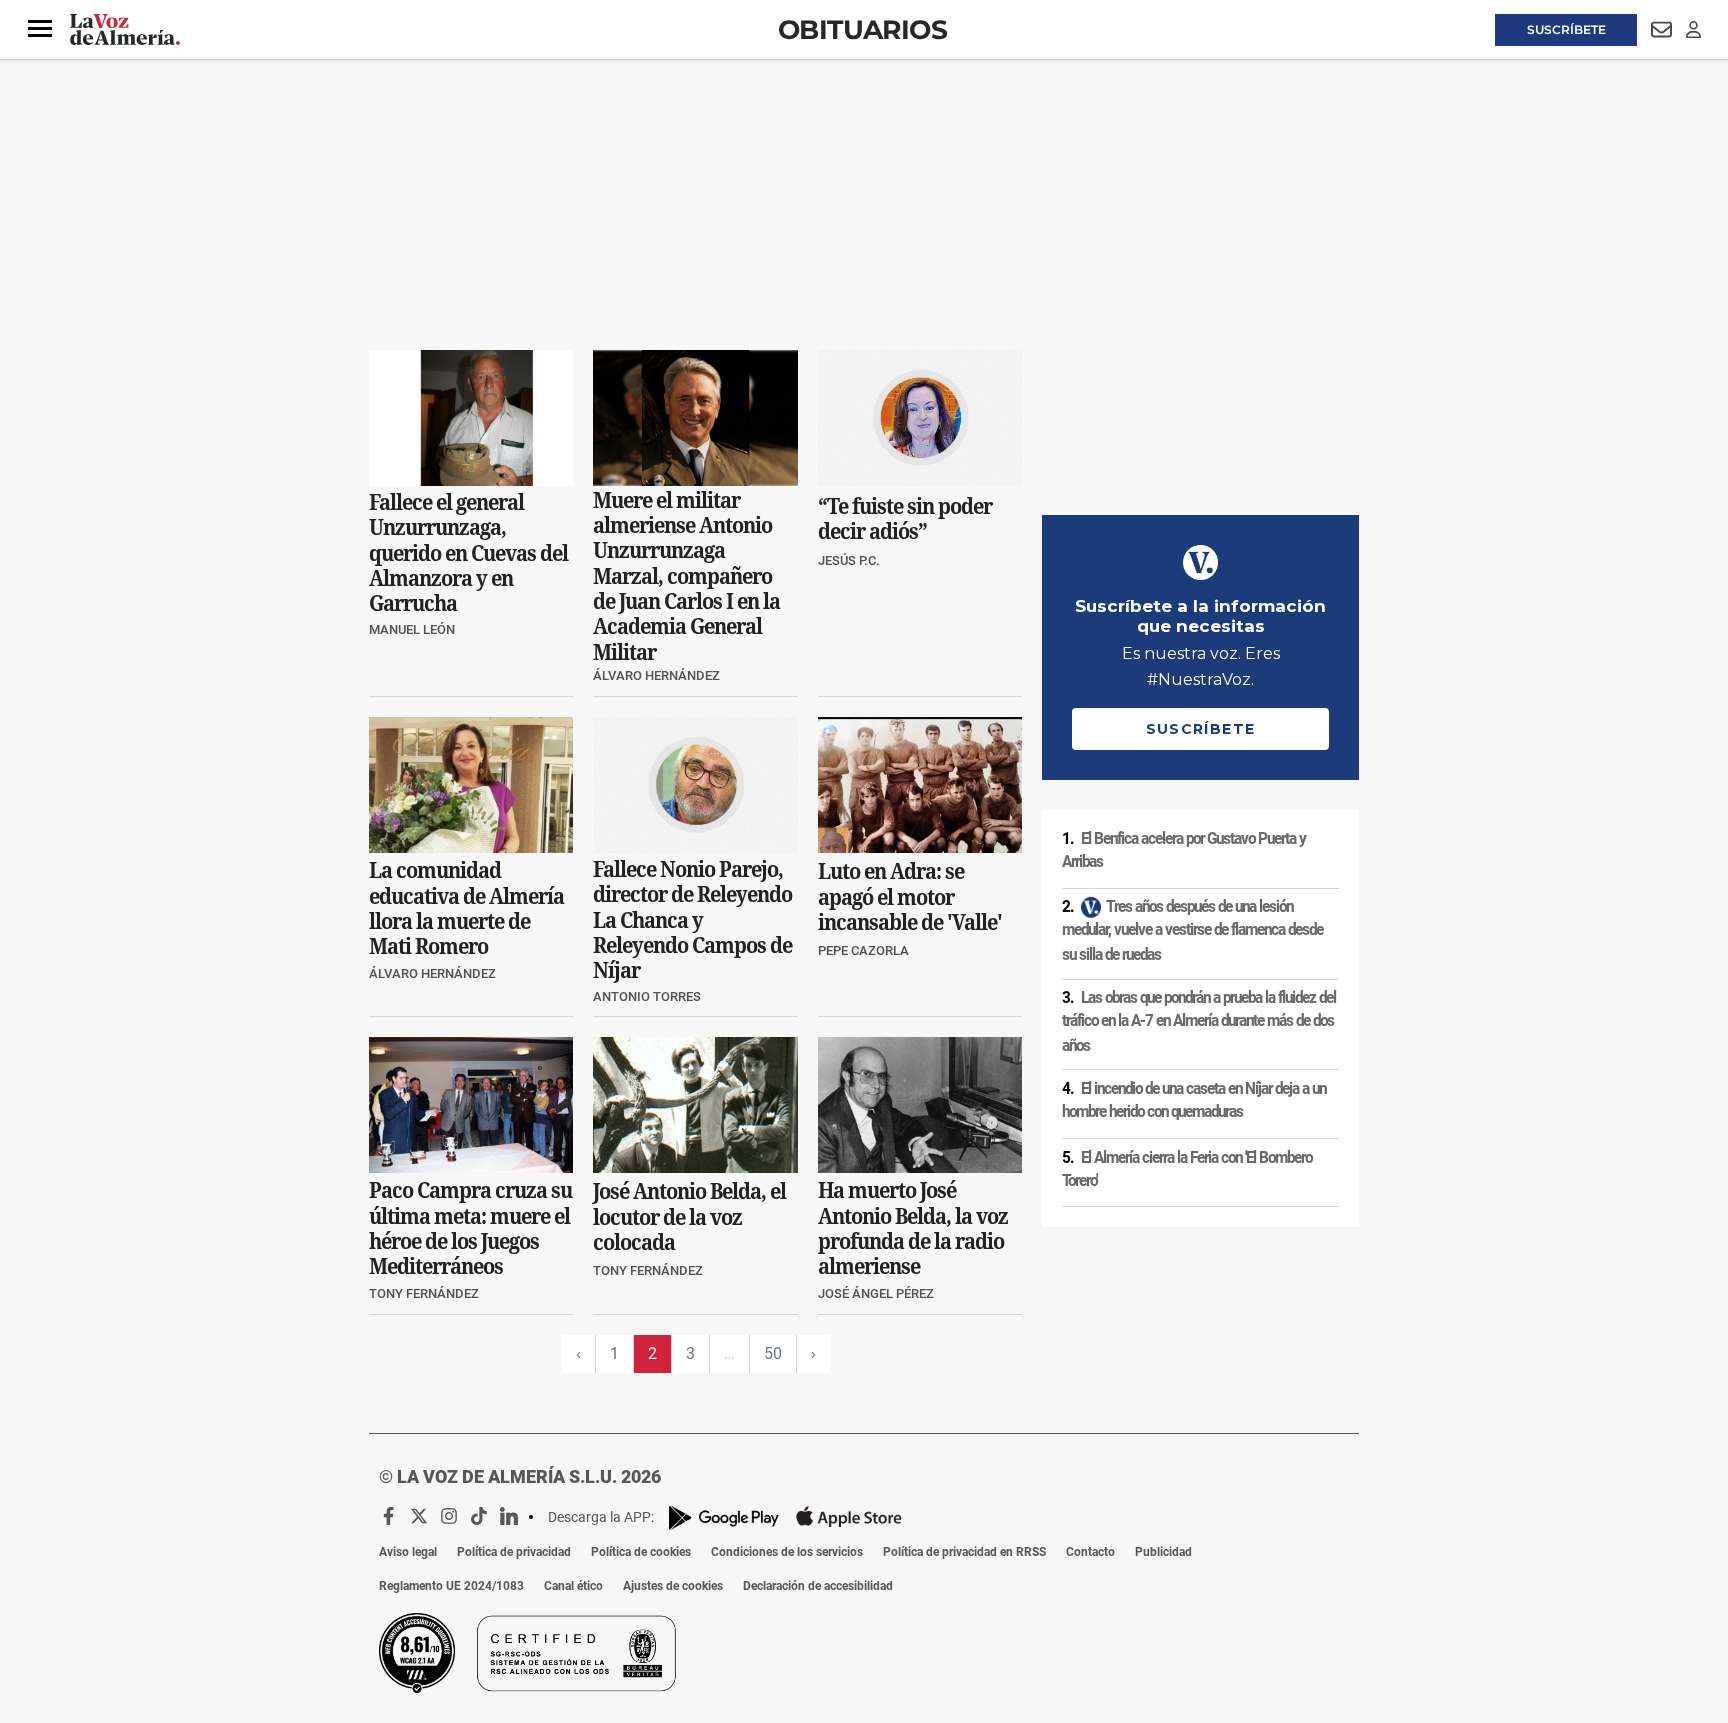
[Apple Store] (849, 1517)
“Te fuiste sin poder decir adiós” (905, 519)
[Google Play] (724, 1517)
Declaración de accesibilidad (818, 1586)
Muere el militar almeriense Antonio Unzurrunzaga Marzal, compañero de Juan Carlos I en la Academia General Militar (686, 576)
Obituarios (862, 29)
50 (773, 1353)
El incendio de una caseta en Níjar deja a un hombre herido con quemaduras (1194, 1100)
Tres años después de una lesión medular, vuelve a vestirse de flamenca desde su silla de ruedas (1192, 930)
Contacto (1090, 1552)
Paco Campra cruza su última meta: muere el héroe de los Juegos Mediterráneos (470, 1229)
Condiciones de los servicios (787, 1552)
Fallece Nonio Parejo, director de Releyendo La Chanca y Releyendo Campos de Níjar (692, 920)
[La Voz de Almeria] (125, 30)
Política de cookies (641, 1552)
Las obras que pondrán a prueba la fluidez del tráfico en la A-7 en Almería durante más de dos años (1199, 1020)
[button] (40, 29)
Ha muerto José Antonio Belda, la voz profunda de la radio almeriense (913, 1229)
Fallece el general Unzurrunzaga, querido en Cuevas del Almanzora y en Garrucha (468, 553)
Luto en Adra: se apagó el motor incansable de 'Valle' (910, 896)
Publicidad (1163, 1552)
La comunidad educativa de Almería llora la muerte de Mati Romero (466, 908)
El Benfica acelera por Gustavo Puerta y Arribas (1184, 850)
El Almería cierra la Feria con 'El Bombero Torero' (1187, 1169)
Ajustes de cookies (673, 1586)
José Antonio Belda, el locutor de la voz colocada (689, 1217)
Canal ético (573, 1586)
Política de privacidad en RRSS (964, 1552)
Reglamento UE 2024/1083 (451, 1586)
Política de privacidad (514, 1552)
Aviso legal (408, 1552)
